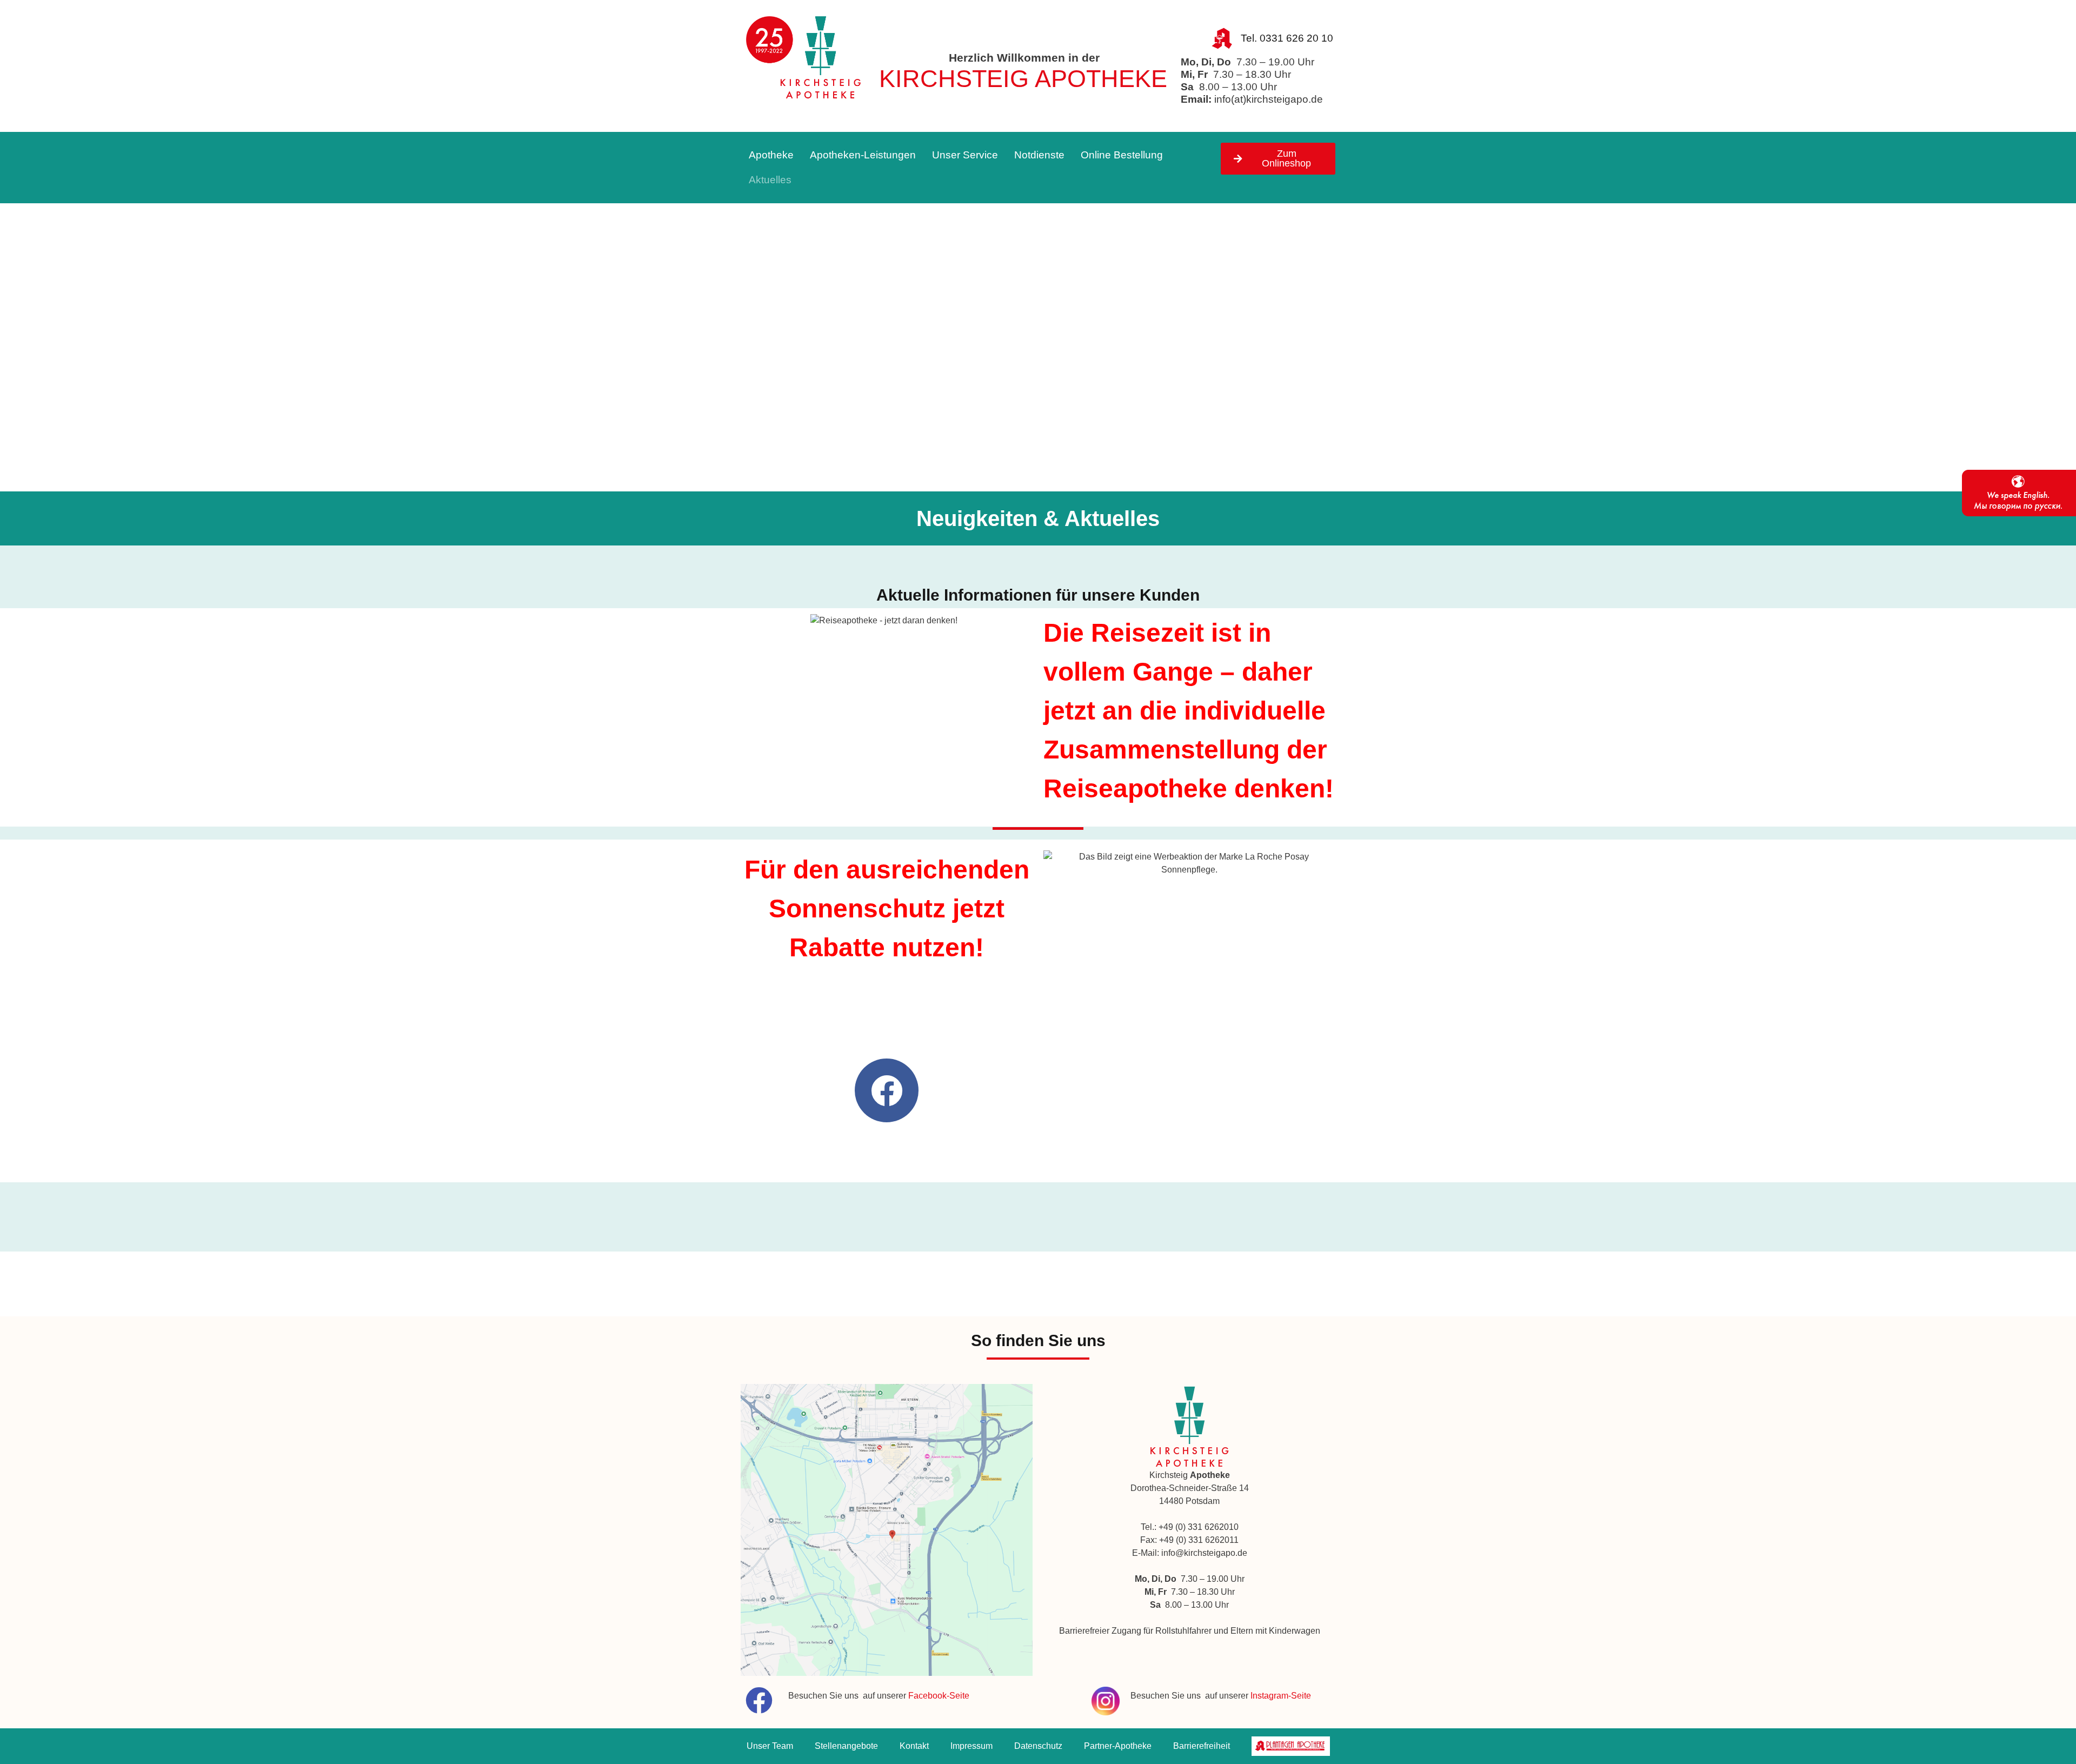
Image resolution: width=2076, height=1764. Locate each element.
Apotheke (771, 155)
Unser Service (965, 155)
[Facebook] (887, 1090)
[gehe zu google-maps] (887, 1530)
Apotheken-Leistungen (863, 155)
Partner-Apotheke (1118, 1746)
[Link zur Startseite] (804, 60)
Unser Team (770, 1746)
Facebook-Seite (939, 1696)
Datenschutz (1038, 1746)
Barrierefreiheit (1202, 1746)
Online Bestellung (1122, 155)
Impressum (972, 1746)
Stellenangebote (846, 1746)
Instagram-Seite (1281, 1696)
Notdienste (1039, 155)
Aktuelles (770, 180)
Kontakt (914, 1746)
